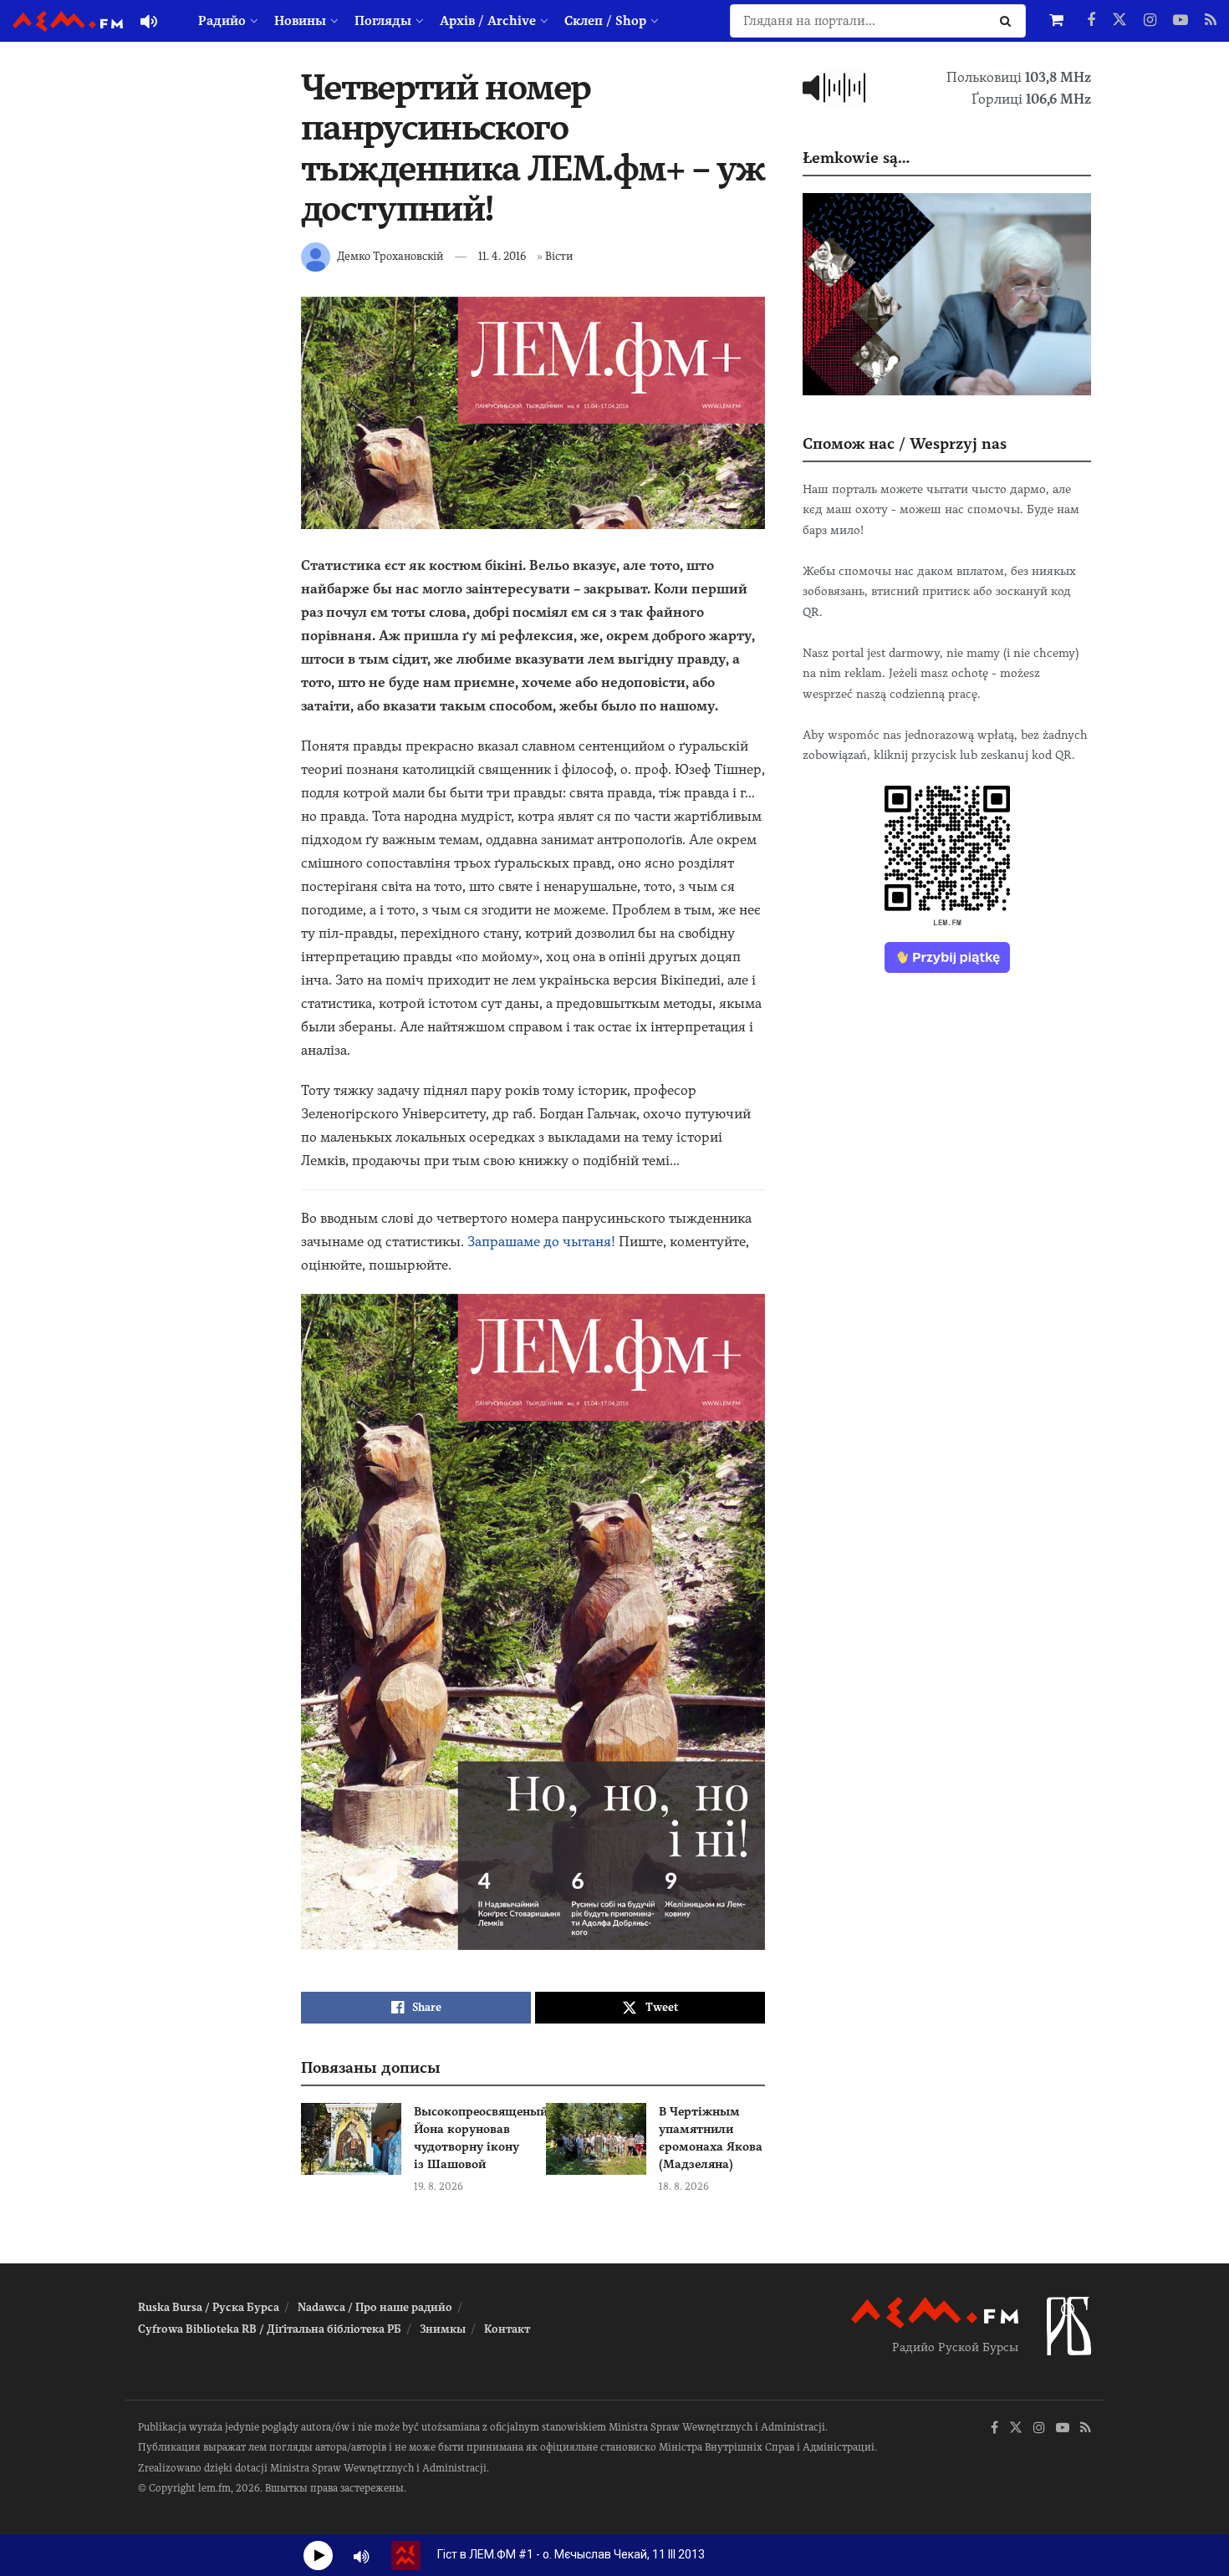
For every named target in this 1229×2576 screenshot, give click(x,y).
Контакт (507, 2329)
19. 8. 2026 (439, 2187)
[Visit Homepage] (68, 21)
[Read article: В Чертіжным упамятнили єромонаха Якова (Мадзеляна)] (596, 2139)
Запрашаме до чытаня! (541, 1242)
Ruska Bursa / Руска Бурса (209, 2307)
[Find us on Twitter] (1119, 21)
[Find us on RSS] (1211, 21)
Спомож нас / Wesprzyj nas (905, 443)
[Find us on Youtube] (1181, 21)
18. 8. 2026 (684, 2187)
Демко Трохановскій (390, 256)
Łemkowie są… (856, 158)
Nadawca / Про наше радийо (375, 2307)
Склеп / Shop (605, 21)
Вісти (559, 256)
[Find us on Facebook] (1091, 21)
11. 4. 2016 (502, 256)
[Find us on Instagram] (1150, 21)
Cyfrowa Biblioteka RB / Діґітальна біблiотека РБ (270, 2329)
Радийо (222, 21)
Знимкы (443, 2329)
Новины (300, 21)
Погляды (383, 21)
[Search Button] (1009, 21)
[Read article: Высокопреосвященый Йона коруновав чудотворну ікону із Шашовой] (351, 2139)
